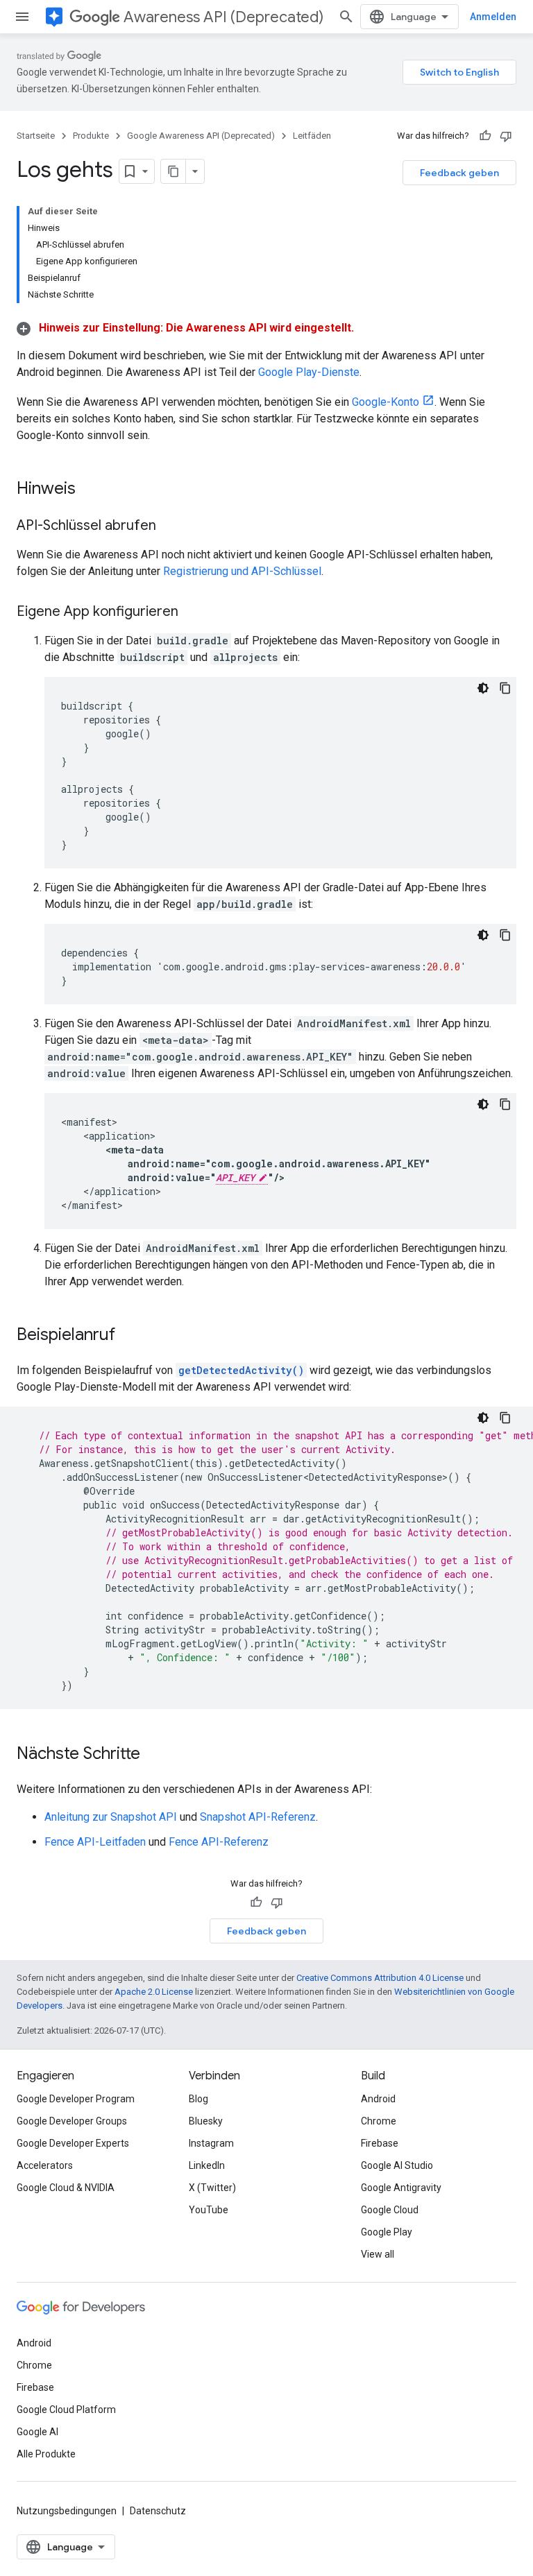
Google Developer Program (76, 2099)
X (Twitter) (212, 2188)
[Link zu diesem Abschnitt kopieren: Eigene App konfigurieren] (192, 612)
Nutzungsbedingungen (67, 2511)
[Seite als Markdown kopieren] (174, 171)
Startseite (36, 136)
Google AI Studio (397, 2165)
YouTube (209, 2210)
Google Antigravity (401, 2188)
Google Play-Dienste (309, 372)
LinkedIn (207, 2165)
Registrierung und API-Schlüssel (242, 571)
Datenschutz (158, 2511)
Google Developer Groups (72, 2121)
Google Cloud (390, 2210)
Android (378, 2099)
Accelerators (45, 2165)
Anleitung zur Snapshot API (111, 1817)
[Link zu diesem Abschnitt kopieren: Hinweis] (90, 490)
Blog (198, 2099)
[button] (185, 328)
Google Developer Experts (73, 2143)
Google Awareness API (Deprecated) (201, 136)
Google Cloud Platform (66, 2410)
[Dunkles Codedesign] (483, 688)
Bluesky (206, 2121)
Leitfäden (312, 136)
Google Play (387, 2232)
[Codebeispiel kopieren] (505, 688)
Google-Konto (386, 402)
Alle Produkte (46, 2454)
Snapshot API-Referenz (258, 1817)
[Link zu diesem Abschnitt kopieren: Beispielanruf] (129, 1336)
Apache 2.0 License (154, 1992)
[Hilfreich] (485, 136)
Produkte (91, 136)
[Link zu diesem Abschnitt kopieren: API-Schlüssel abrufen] (170, 526)
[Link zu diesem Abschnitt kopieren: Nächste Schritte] (154, 1755)
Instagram (211, 2143)
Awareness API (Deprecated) (223, 17)
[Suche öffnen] (346, 17)
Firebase (380, 2143)
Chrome (379, 2121)
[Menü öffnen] (22, 17)
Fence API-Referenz (219, 1842)
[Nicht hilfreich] (506, 136)
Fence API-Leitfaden (95, 1842)
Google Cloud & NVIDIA (66, 2188)
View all (378, 2254)
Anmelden (493, 17)
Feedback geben (459, 173)
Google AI (37, 2432)
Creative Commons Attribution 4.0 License (380, 1978)
